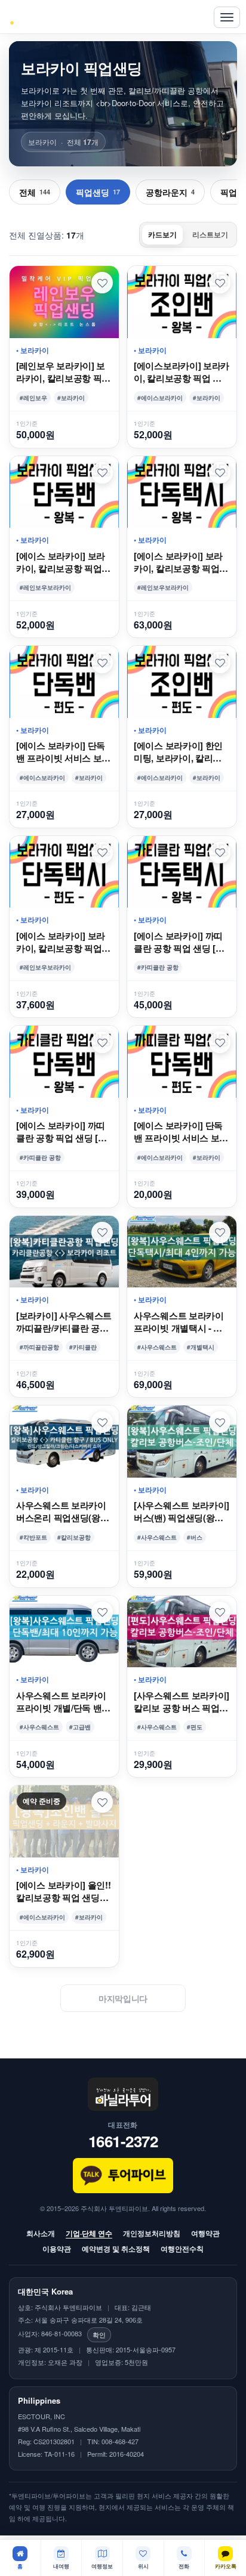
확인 (99, 2334)
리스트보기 (210, 234)
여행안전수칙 (182, 2249)
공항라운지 (170, 192)
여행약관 (205, 2233)
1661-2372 (123, 2141)
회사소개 (41, 2233)
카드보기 (162, 234)
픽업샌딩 (98, 192)
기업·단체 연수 (89, 2233)
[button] (102, 283)
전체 (35, 192)
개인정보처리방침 (152, 2233)
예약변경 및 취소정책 (116, 2249)
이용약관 (57, 2249)
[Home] (36, 17)
